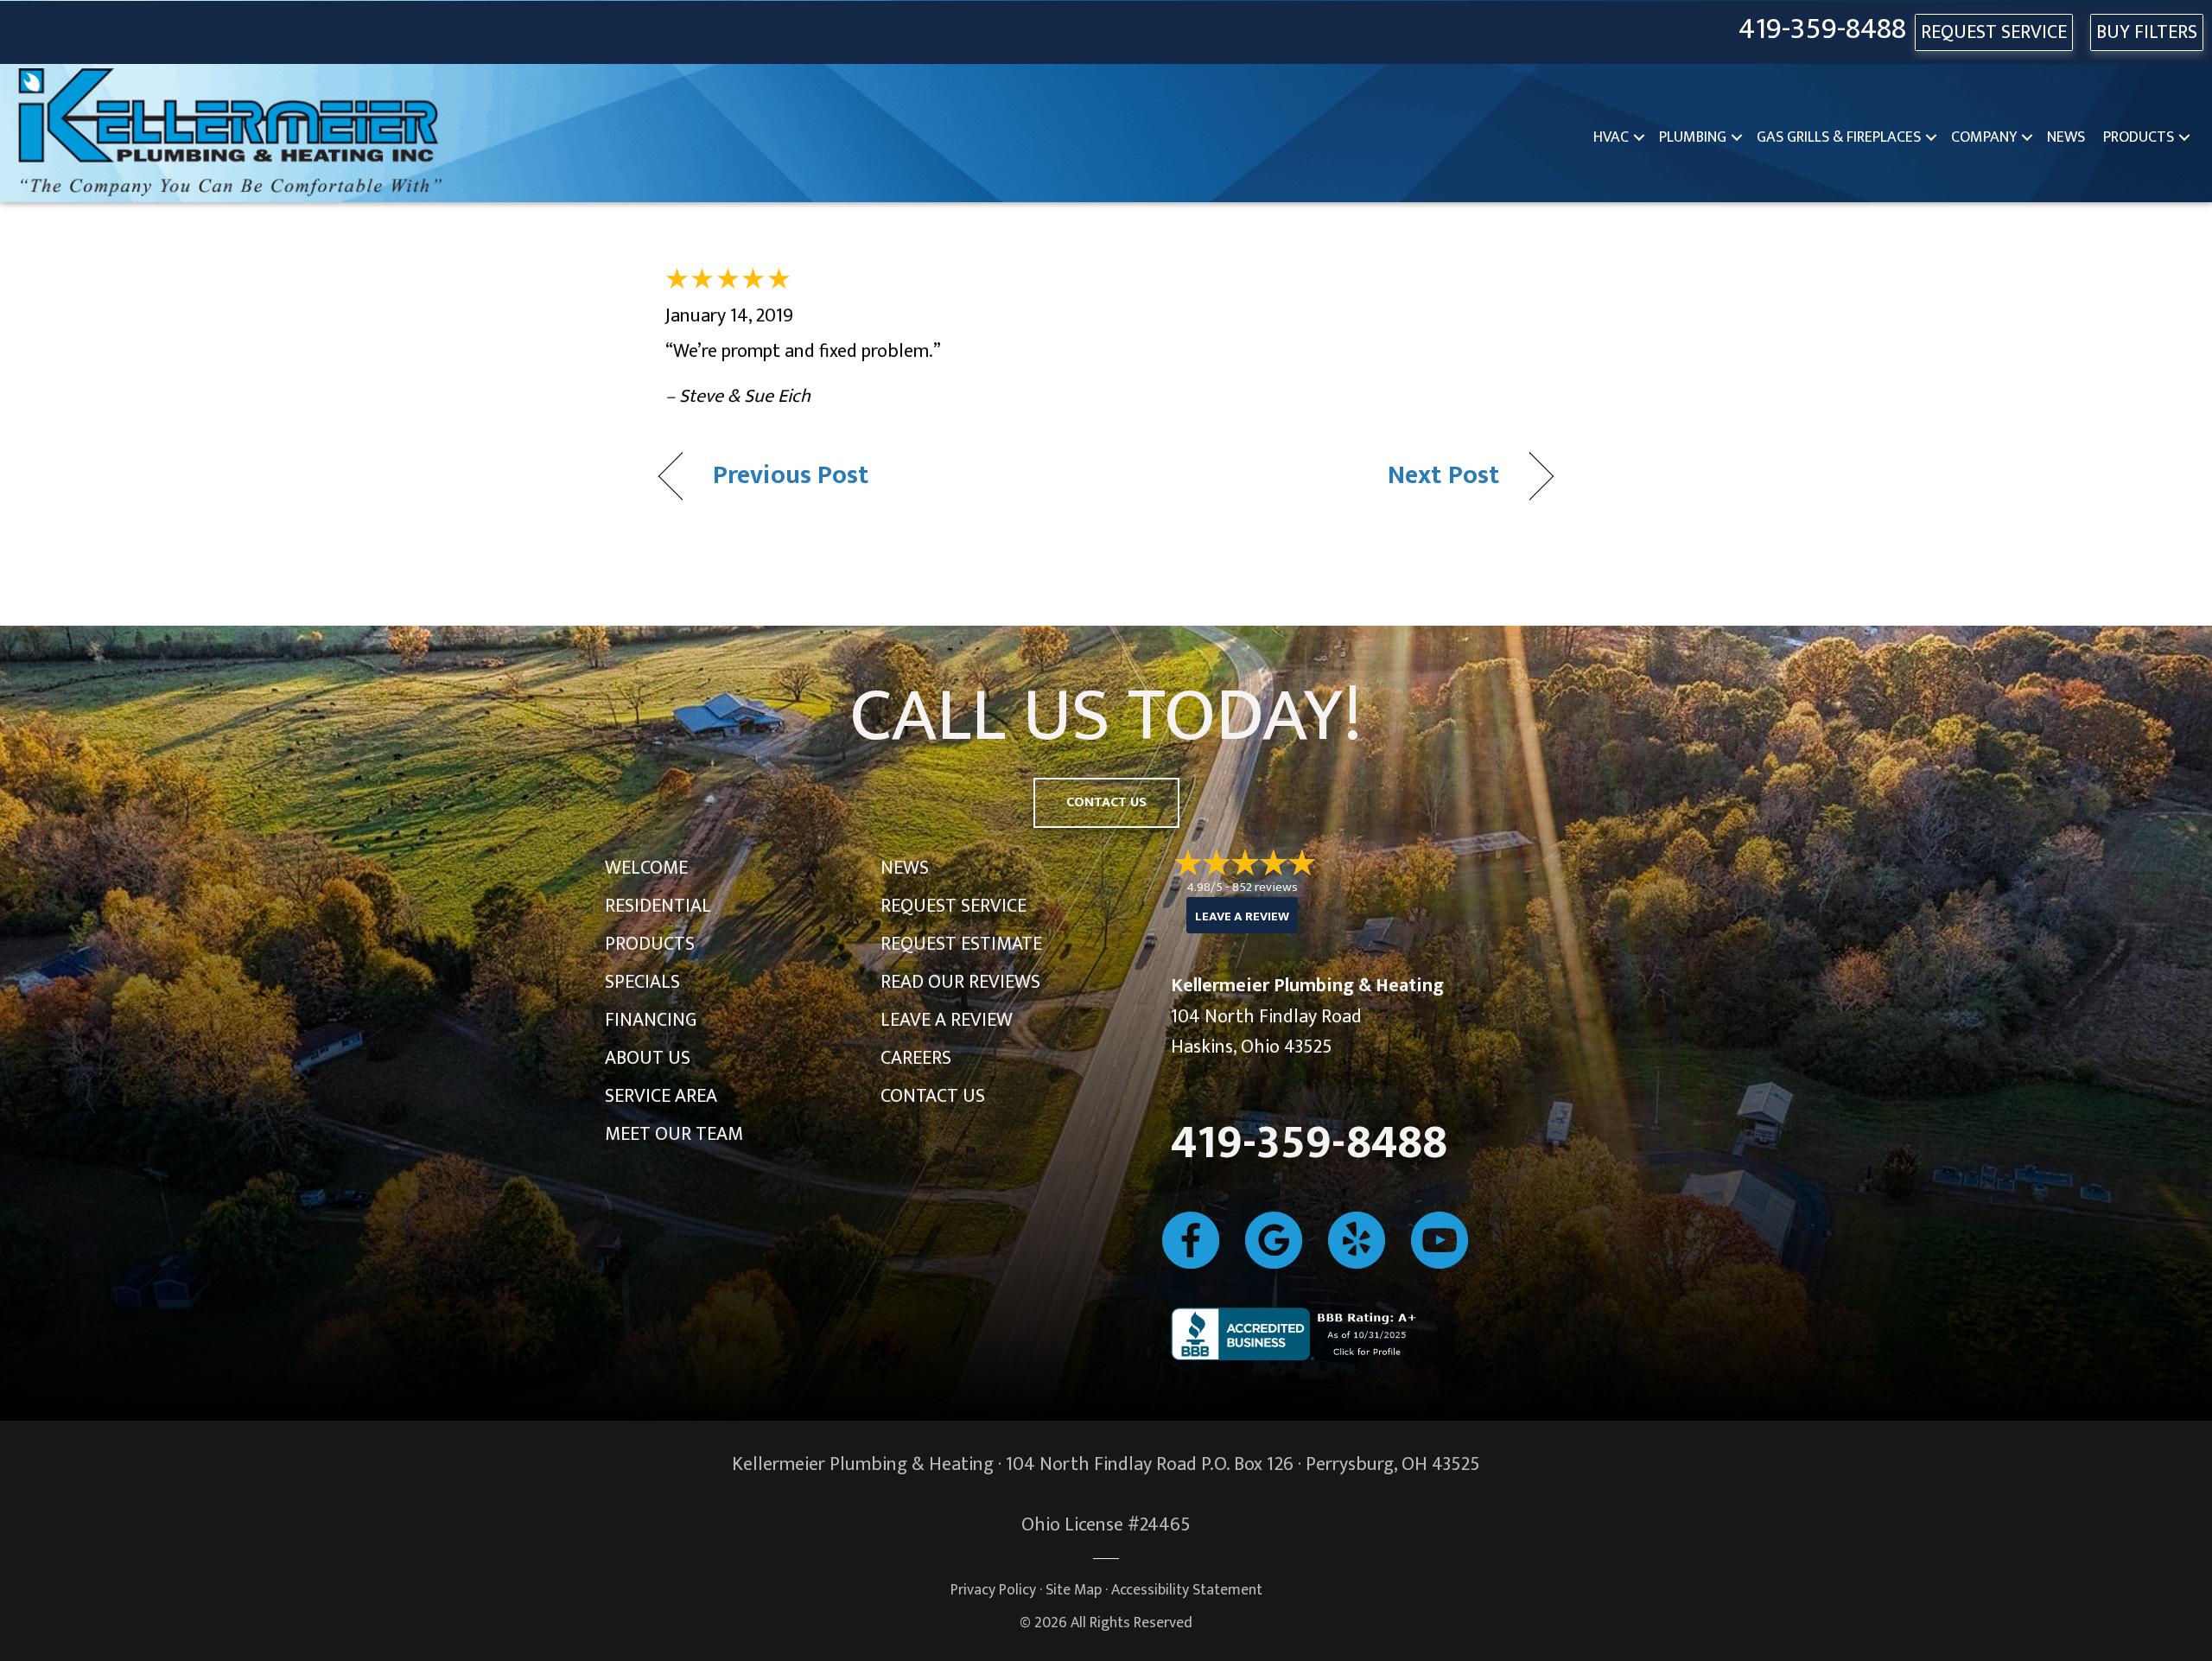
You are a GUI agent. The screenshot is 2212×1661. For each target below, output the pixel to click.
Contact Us (933, 1096)
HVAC (1611, 137)
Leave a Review (947, 1020)
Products (2139, 137)
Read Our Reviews (960, 982)
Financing (651, 1020)
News (2066, 137)
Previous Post (791, 476)
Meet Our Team (674, 1134)
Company (1984, 137)
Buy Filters (2147, 32)
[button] (1639, 138)
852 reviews (1265, 887)
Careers (916, 1058)
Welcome (646, 868)
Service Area (661, 1096)
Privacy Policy (993, 1590)
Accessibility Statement (1187, 1590)
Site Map (1074, 1590)
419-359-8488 (1822, 30)
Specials (642, 982)
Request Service (953, 906)
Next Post (1443, 476)
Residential (658, 906)
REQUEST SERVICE (1994, 32)
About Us (648, 1058)
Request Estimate (961, 944)
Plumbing (1693, 137)
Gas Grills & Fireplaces (1839, 137)
